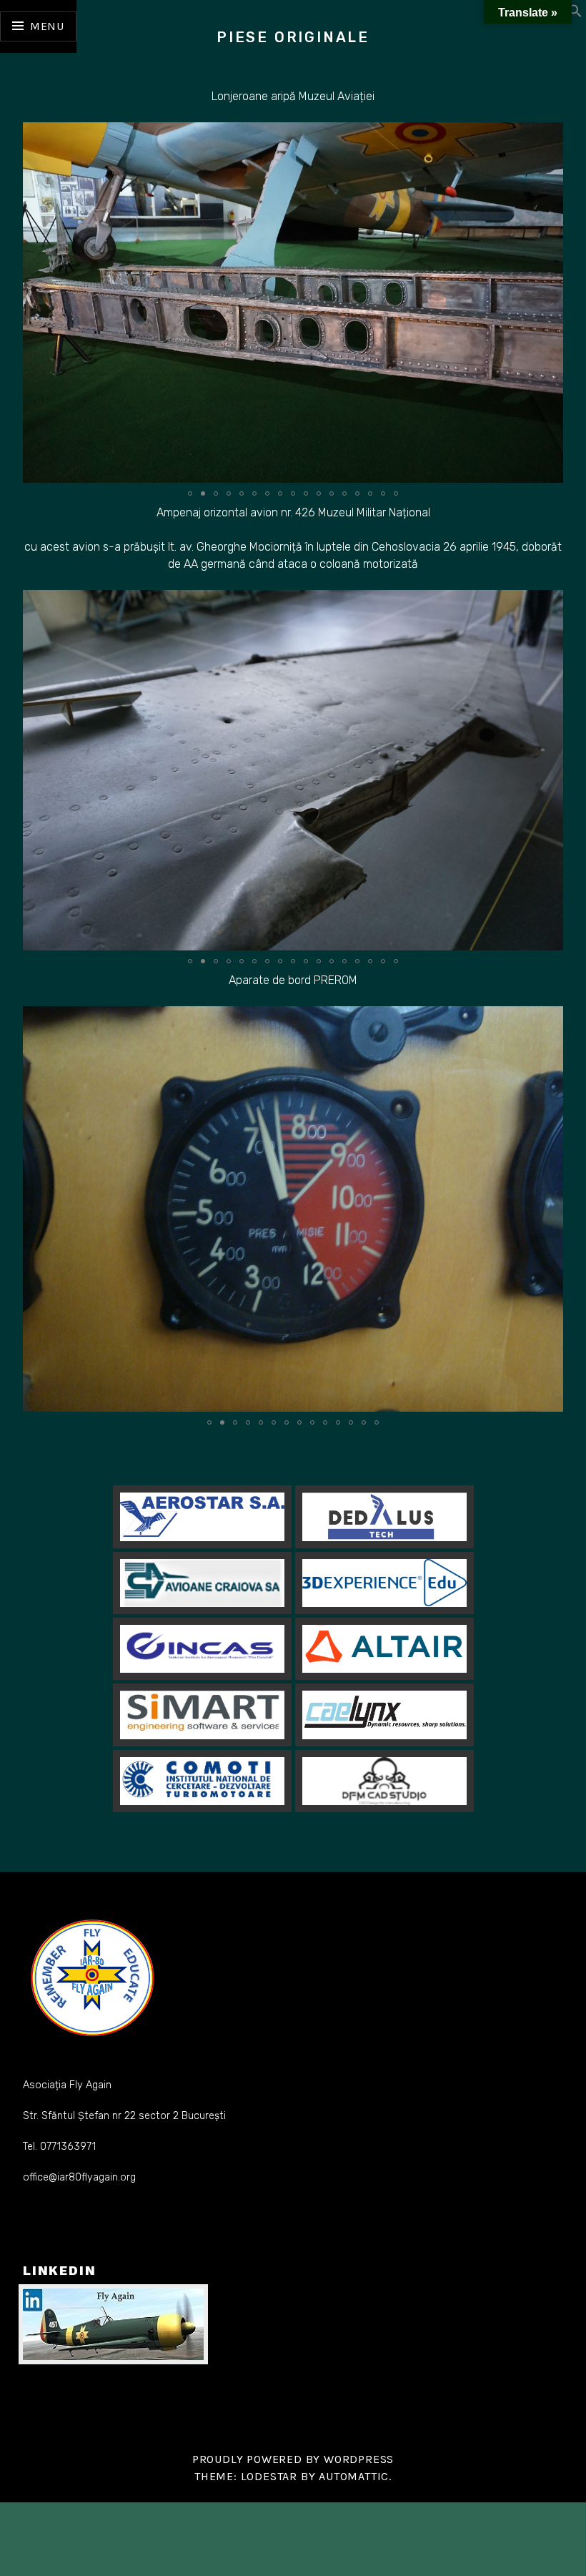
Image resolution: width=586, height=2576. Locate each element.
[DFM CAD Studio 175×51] (384, 1781)
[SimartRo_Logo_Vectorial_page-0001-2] (202, 1715)
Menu (47, 26)
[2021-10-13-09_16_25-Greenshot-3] (202, 1583)
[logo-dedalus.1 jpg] (384, 1517)
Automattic (354, 2476)
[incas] (202, 1649)
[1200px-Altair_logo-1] (384, 1649)
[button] (575, 14)
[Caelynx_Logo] (384, 1715)
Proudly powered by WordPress (293, 2459)
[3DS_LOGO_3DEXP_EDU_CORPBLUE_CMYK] (384, 1583)
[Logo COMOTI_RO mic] (202, 1780)
